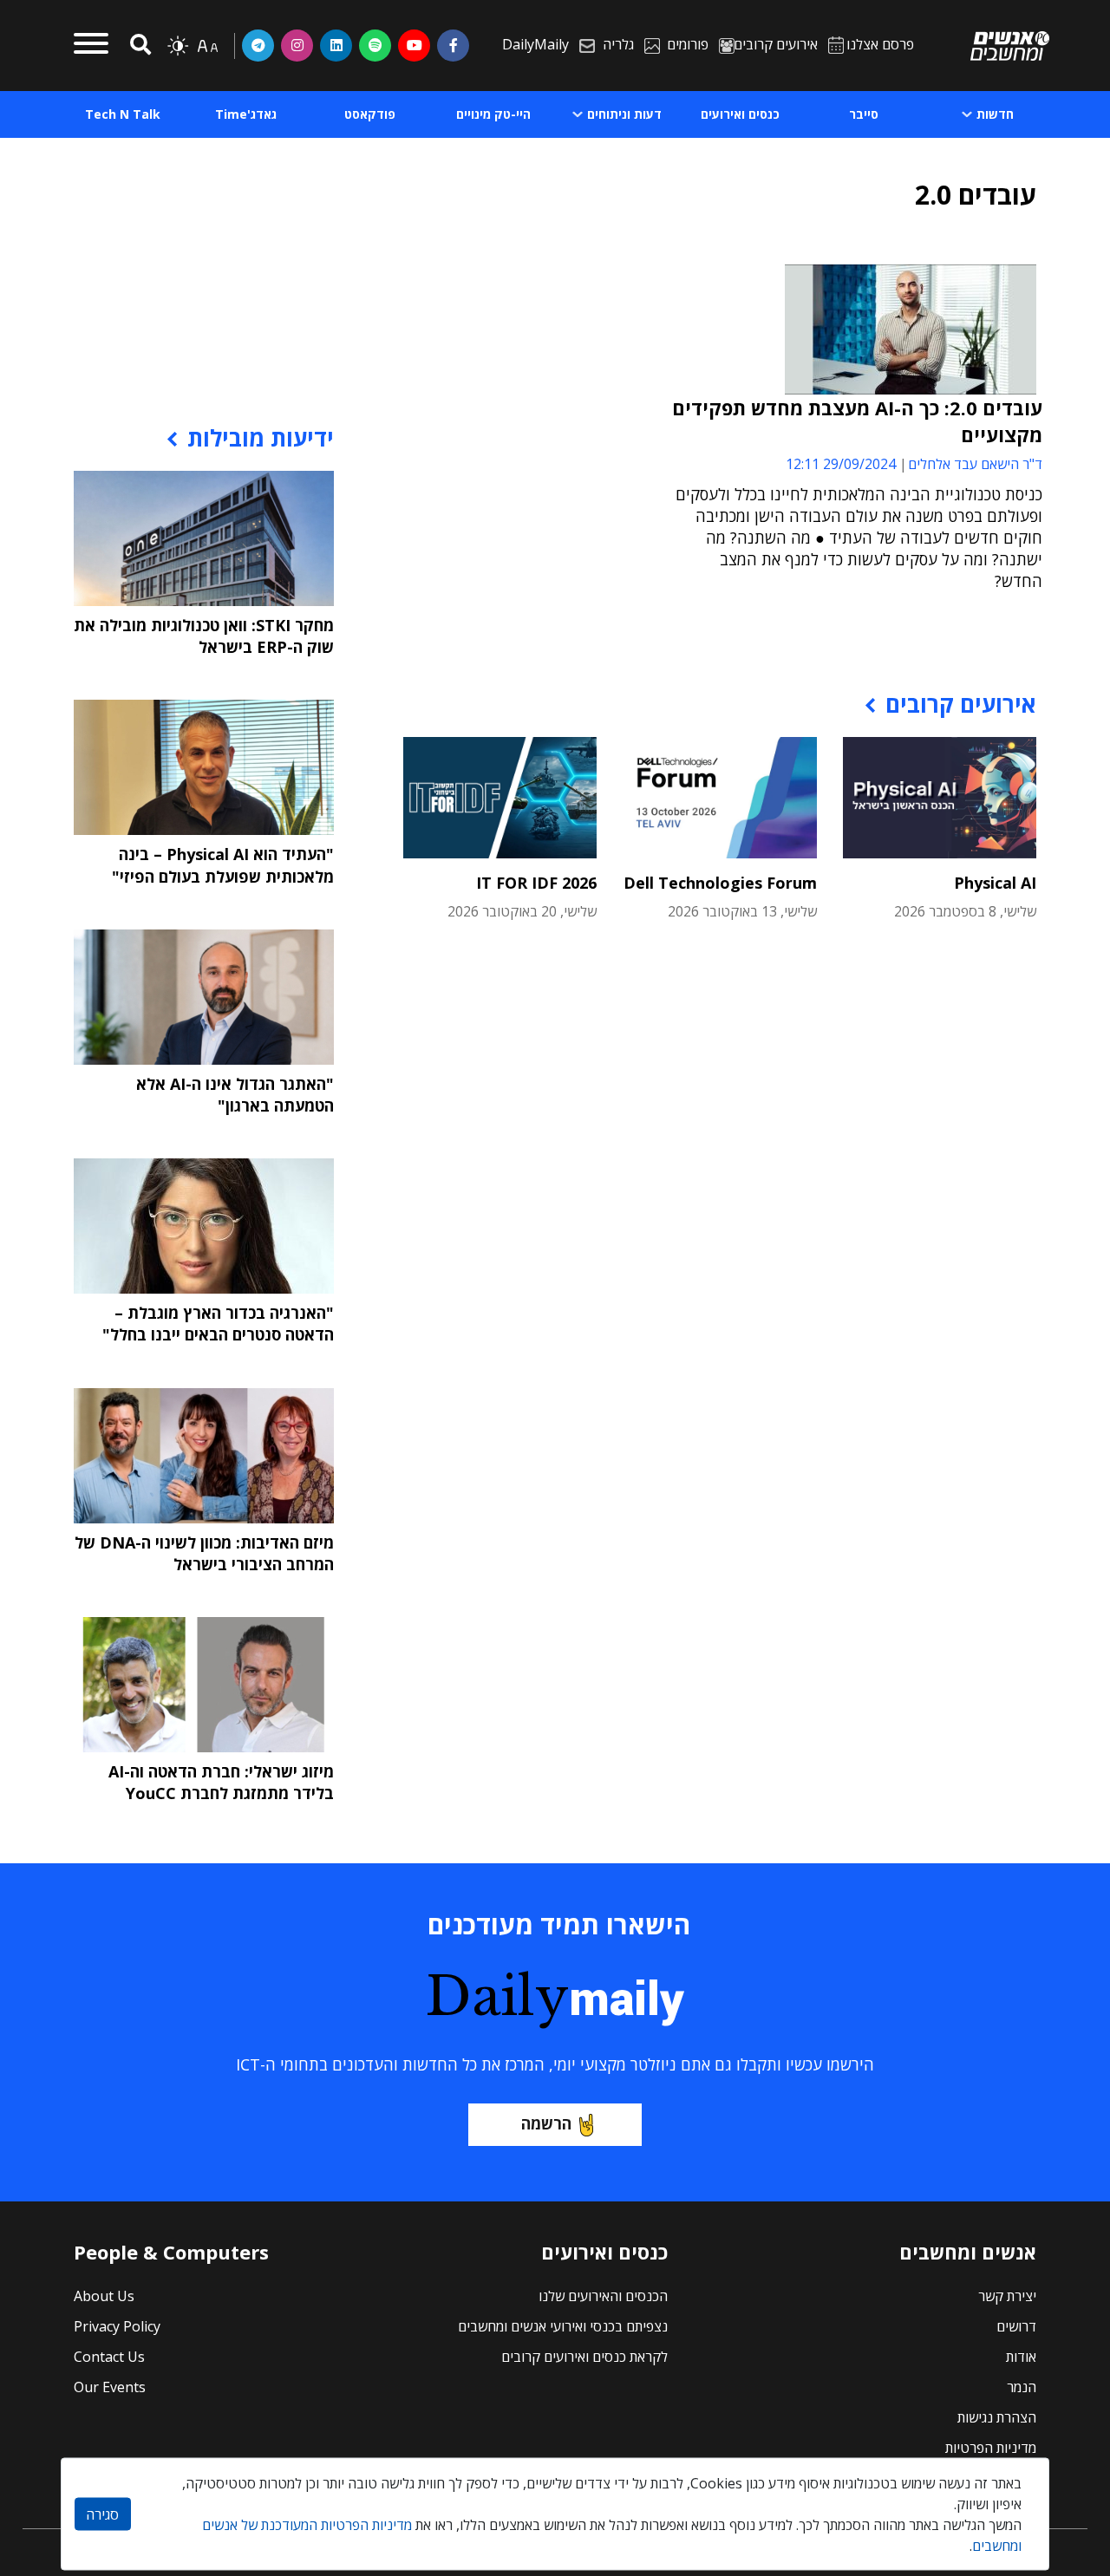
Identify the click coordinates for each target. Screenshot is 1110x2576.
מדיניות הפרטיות (991, 2448)
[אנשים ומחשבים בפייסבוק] (453, 45)
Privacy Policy (117, 2326)
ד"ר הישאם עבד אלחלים (975, 464)
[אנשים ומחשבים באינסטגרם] (297, 45)
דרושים (1016, 2326)
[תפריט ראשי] (91, 46)
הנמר (1022, 2387)
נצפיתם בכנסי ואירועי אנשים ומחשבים (563, 2326)
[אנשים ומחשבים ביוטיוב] (414, 45)
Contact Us (109, 2357)
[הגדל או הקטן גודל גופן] (207, 46)
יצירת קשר (1007, 2296)
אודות (1021, 2357)
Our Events (110, 2387)
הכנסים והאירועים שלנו (603, 2296)
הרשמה (546, 2123)
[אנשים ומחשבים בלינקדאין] (336, 45)
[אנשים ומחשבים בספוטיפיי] (375, 45)
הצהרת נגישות (997, 2417)
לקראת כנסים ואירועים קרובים (584, 2357)
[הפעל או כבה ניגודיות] (178, 46)
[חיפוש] (138, 46)
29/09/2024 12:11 (841, 464)
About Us (104, 2296)
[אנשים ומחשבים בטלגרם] (258, 45)
